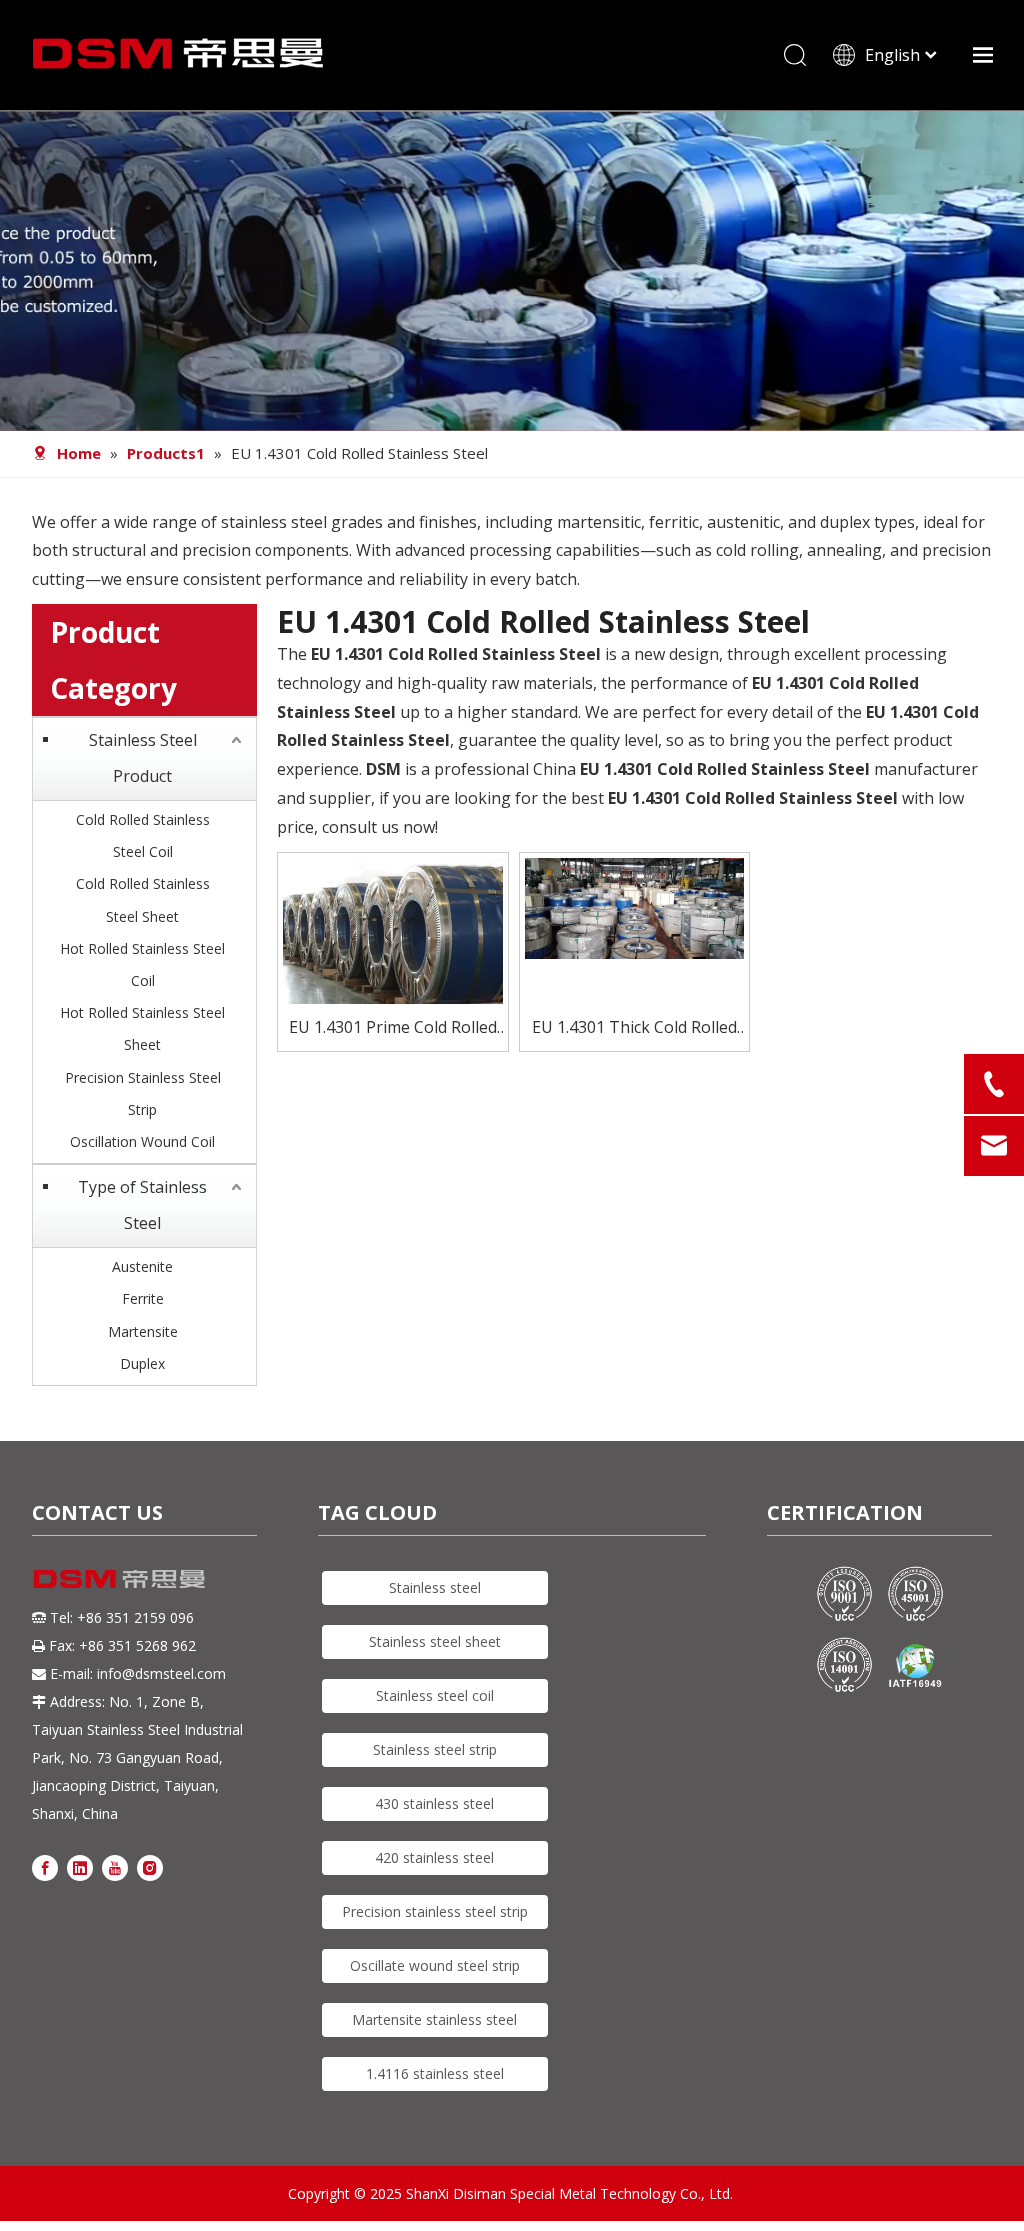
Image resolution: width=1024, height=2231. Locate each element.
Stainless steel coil (435, 1695)
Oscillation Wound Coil (142, 1141)
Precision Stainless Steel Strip (143, 1093)
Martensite (143, 1331)
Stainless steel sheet (435, 1641)
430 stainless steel (434, 1803)
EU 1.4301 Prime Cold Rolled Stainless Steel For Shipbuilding (393, 1028)
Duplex (142, 1363)
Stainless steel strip (435, 1749)
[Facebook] (45, 1867)
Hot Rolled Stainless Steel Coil (142, 964)
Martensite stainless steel (434, 2019)
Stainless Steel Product (143, 758)
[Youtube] (115, 1867)
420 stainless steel (434, 1857)
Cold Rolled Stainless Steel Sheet (143, 899)
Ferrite (143, 1298)
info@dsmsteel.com (161, 1673)
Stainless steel (435, 1587)
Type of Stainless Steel (142, 1205)
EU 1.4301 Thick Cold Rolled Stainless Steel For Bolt (634, 1028)
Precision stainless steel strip (435, 1911)
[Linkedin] (80, 1867)
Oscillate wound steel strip (435, 1965)
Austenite (142, 1266)
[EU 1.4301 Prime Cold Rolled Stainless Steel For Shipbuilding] (393, 966)
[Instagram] (150, 1867)
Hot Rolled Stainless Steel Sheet (142, 1028)
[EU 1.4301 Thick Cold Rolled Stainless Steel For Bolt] (635, 906)
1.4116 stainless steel (435, 2073)
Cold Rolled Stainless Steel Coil (143, 835)
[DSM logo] (119, 1577)
